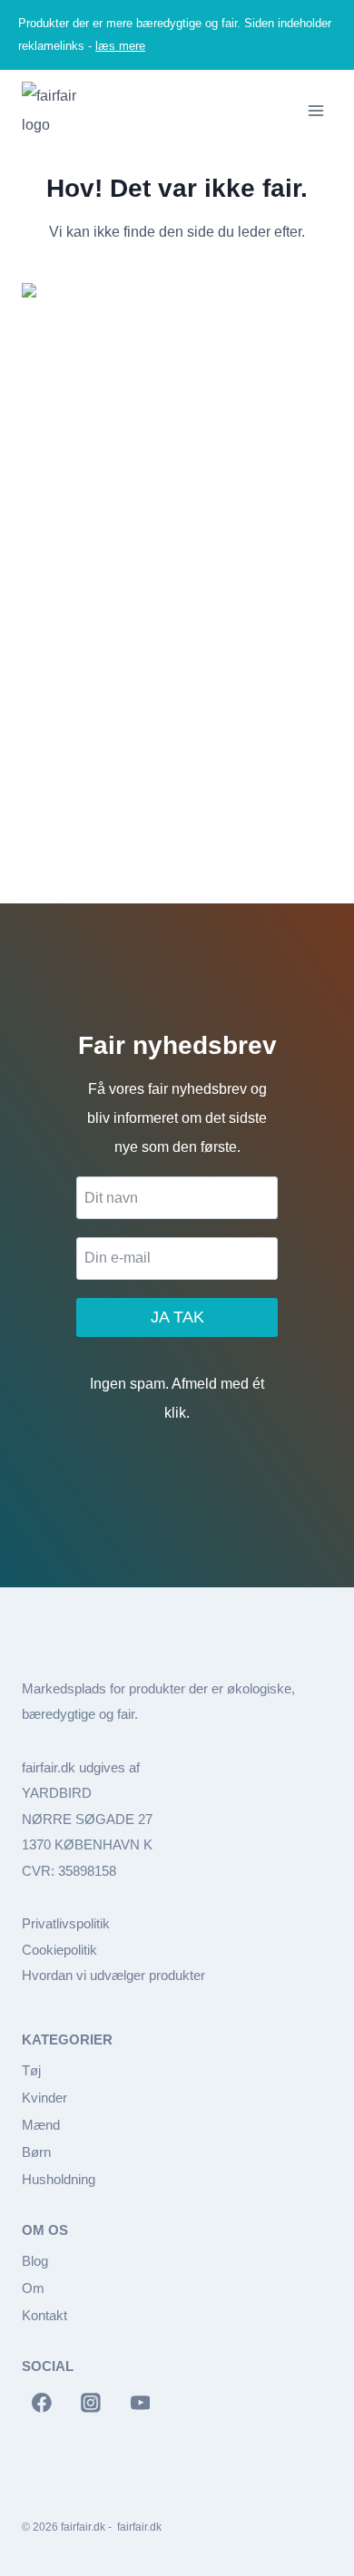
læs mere (120, 46)
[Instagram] (91, 2404)
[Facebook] (42, 2404)
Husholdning (59, 2179)
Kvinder (44, 2098)
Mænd (41, 2125)
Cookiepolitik (59, 1950)
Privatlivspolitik (66, 1923)
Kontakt (44, 2315)
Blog (35, 2261)
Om (33, 2288)
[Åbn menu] (315, 110)
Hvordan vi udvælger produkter (113, 1975)
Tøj (31, 2070)
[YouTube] (141, 2404)
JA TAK (177, 1317)
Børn (36, 2152)
